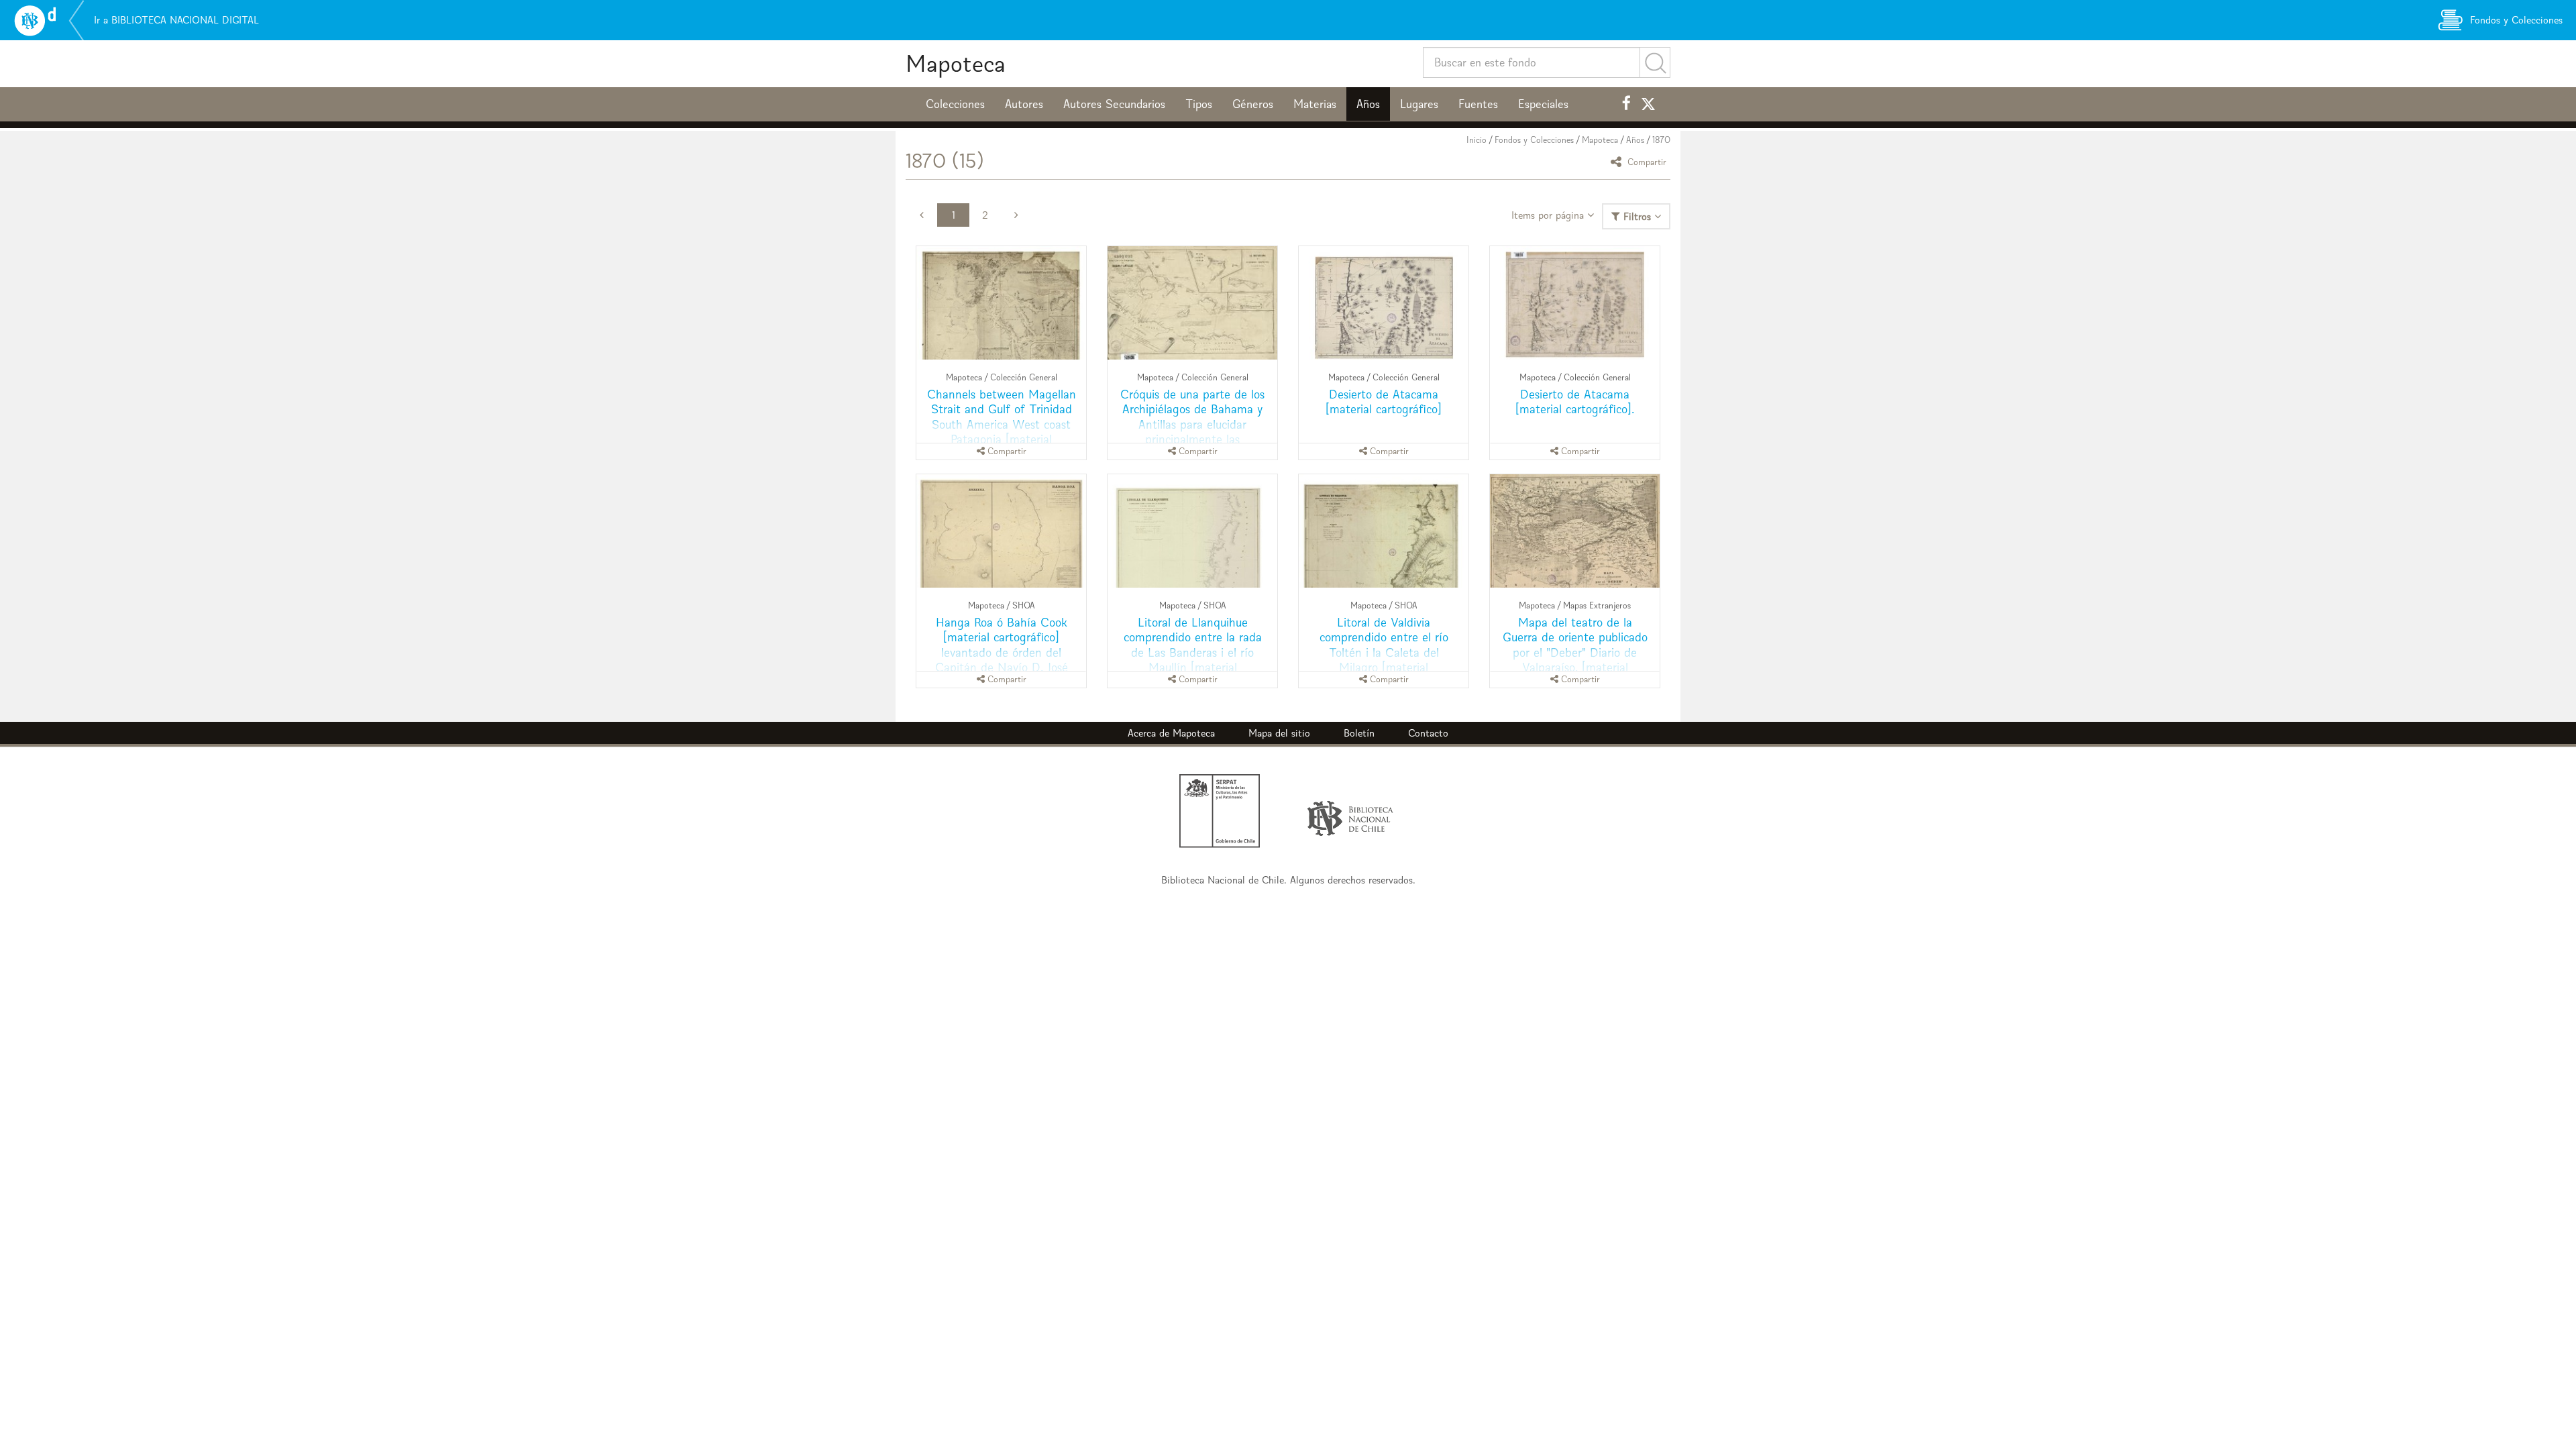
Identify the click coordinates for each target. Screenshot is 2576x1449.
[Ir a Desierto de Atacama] (1384, 303)
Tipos (1199, 104)
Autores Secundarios (1114, 104)
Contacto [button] (1428, 733)
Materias (1315, 104)
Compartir (1646, 161)
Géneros (1253, 104)
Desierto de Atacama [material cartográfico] (1384, 401)
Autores (1024, 104)
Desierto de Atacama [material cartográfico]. (1575, 401)
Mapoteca (956, 63)
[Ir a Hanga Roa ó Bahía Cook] (1001, 531)
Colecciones (955, 104)
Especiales (1543, 104)
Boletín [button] (1359, 733)
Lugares (1419, 104)
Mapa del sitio (1279, 733)
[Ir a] (1192, 303)
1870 (1661, 140)
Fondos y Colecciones (1534, 140)
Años (1368, 104)
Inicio (1477, 140)
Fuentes (1478, 104)
